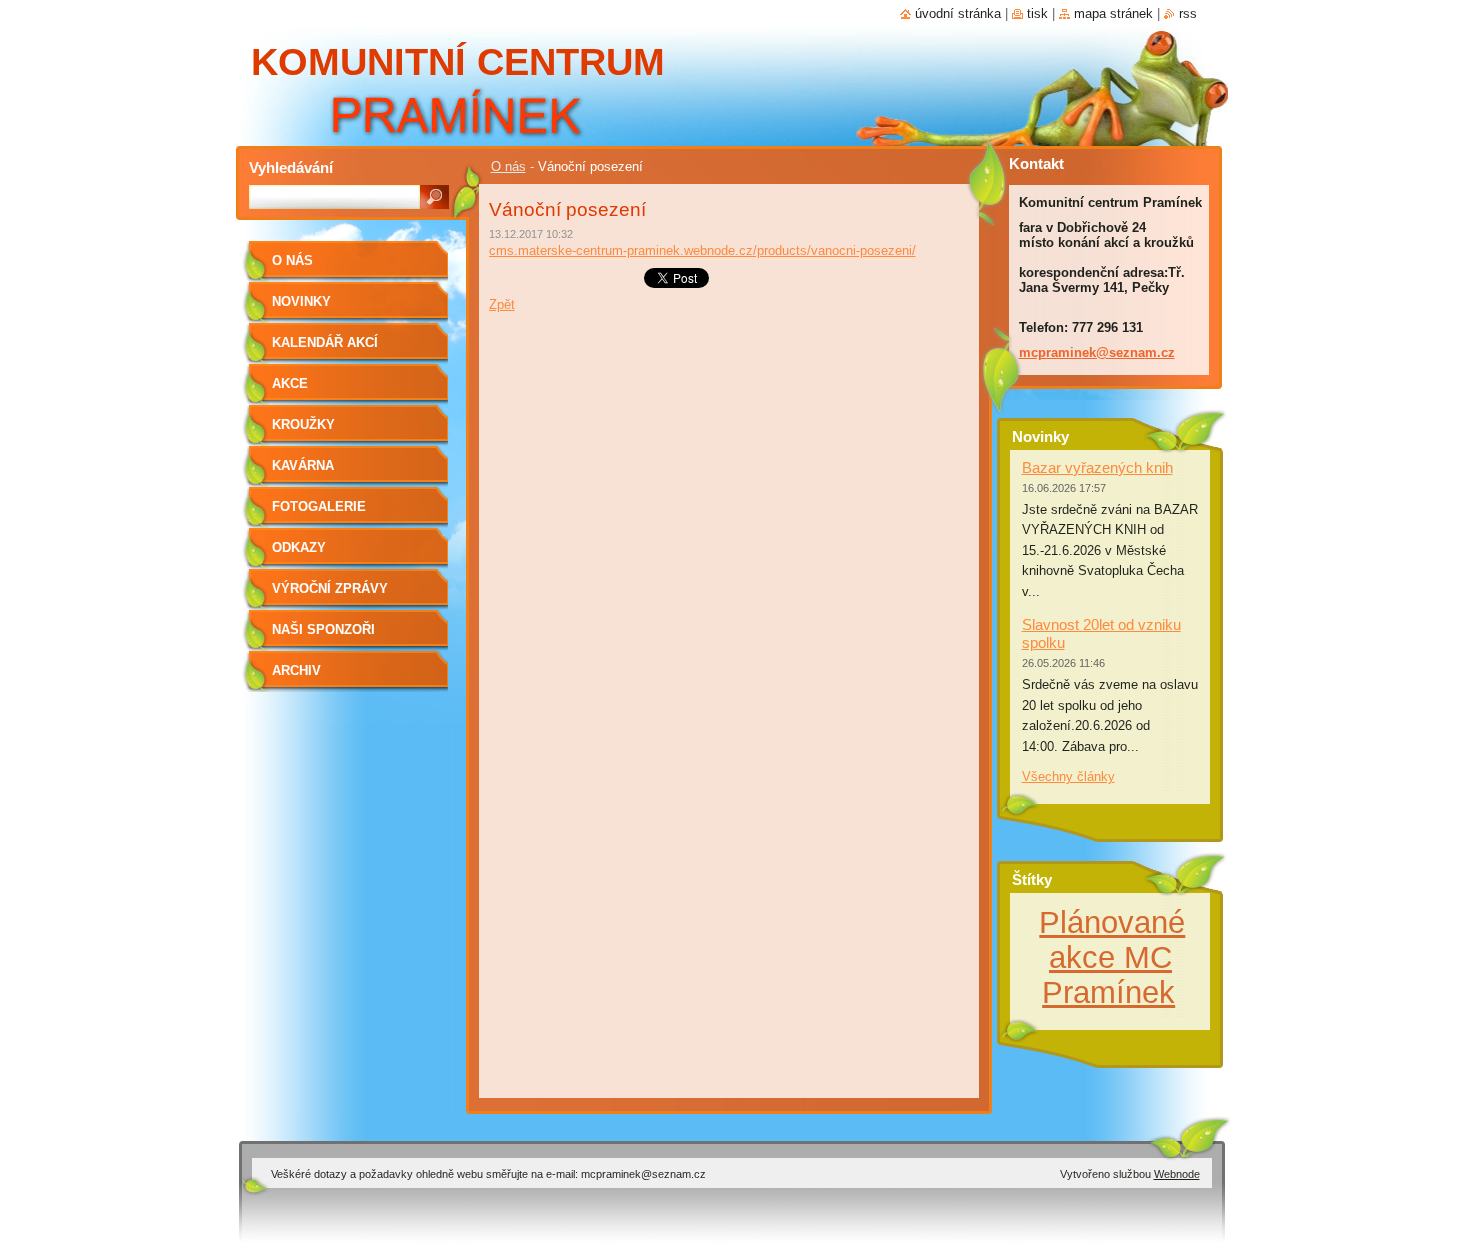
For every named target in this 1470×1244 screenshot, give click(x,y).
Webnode (1177, 1174)
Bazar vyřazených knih (1097, 467)
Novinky (301, 301)
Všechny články (1068, 776)
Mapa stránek (1113, 13)
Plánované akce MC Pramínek (1112, 957)
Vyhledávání (291, 167)
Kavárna (303, 465)
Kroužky (303, 424)
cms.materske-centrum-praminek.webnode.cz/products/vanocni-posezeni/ (702, 250)
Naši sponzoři (323, 629)
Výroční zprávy (330, 588)
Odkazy (299, 547)
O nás (508, 166)
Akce (290, 383)
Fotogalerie (319, 506)
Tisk (1037, 13)
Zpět (502, 304)
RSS (1188, 13)
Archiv (296, 670)
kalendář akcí (325, 342)
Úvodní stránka (958, 13)
